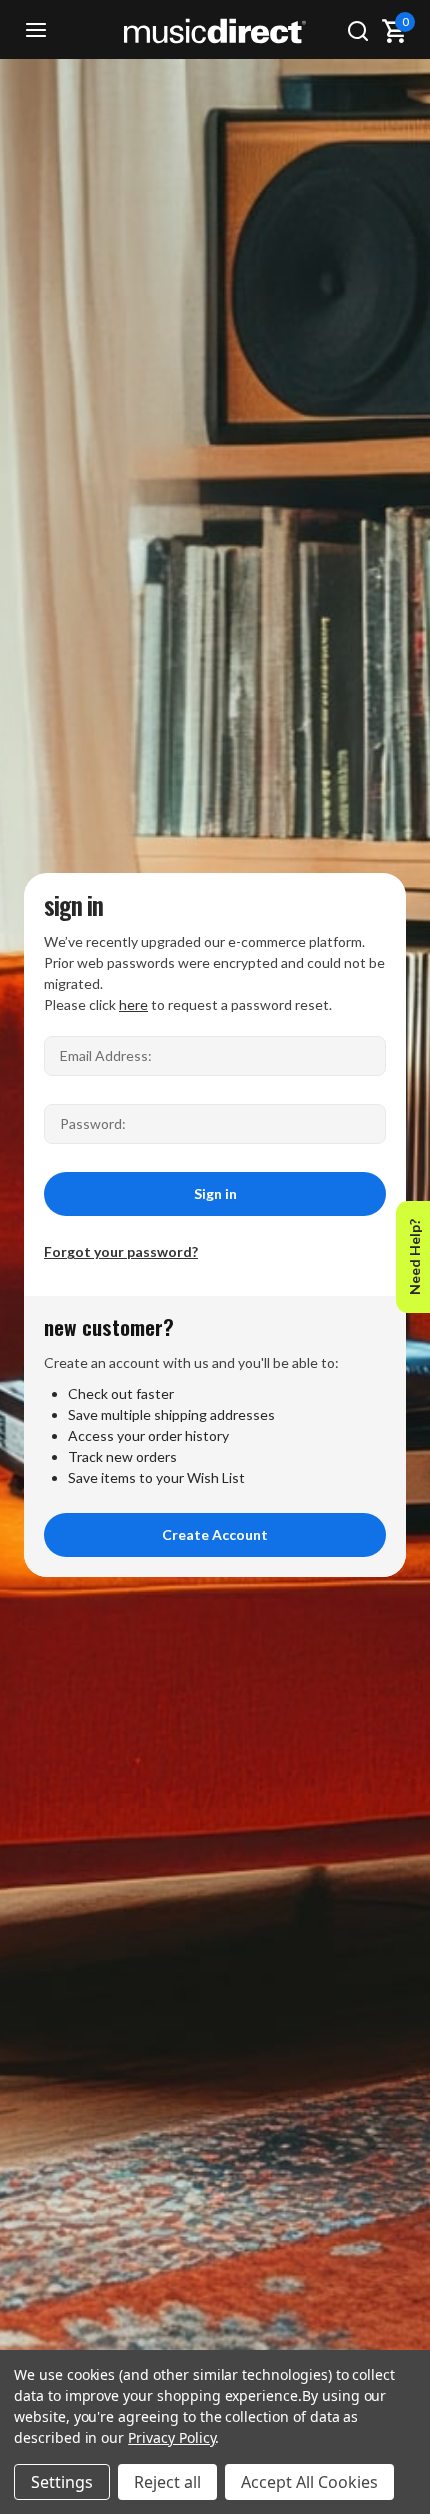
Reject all (167, 2482)
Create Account (215, 1534)
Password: (93, 1123)
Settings (62, 2482)
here (133, 1004)
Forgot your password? (121, 1251)
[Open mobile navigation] (36, 30)
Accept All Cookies (309, 2482)
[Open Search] (358, 30)
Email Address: (106, 1055)
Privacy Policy (171, 2437)
